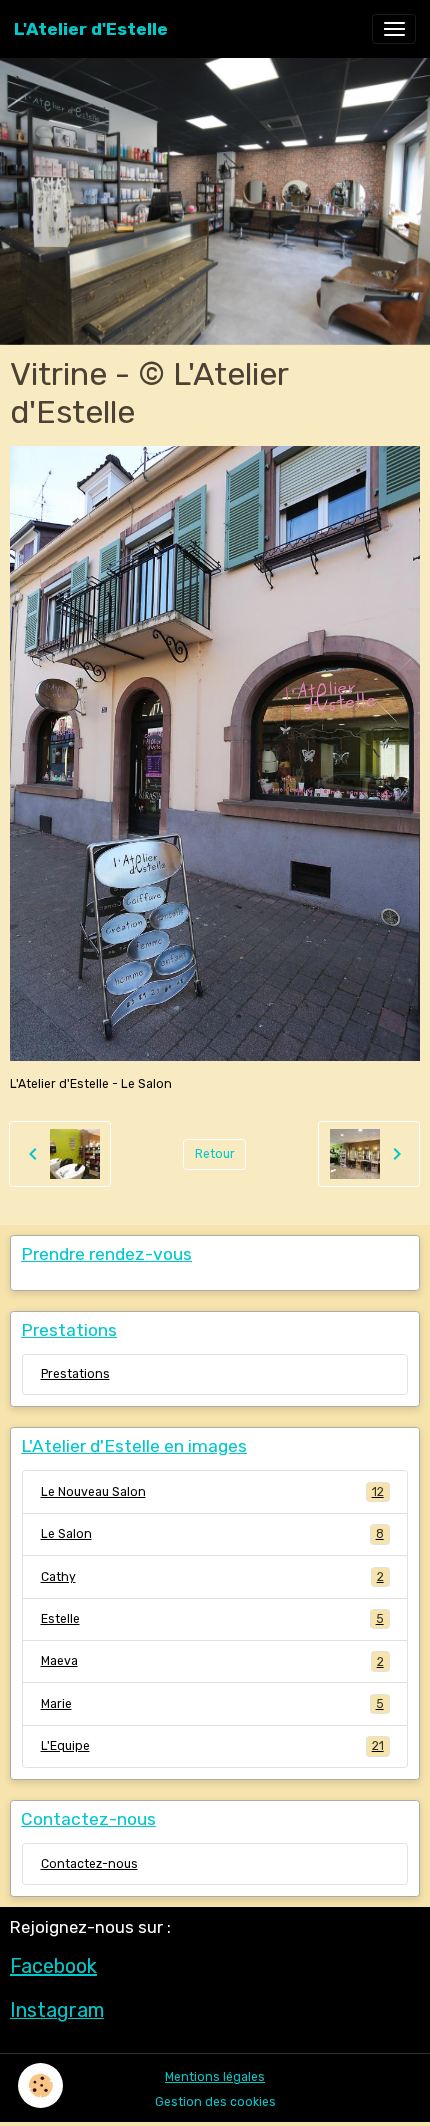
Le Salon (212, 1534)
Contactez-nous (89, 1864)
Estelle (212, 1619)
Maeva (212, 1661)
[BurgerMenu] (394, 29)
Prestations (75, 1374)
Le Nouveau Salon (212, 1492)
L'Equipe (212, 1746)
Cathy (212, 1577)
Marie (212, 1704)
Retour (215, 1154)
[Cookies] (40, 2085)
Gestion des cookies (215, 2102)
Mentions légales (215, 2077)
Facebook (53, 1966)
